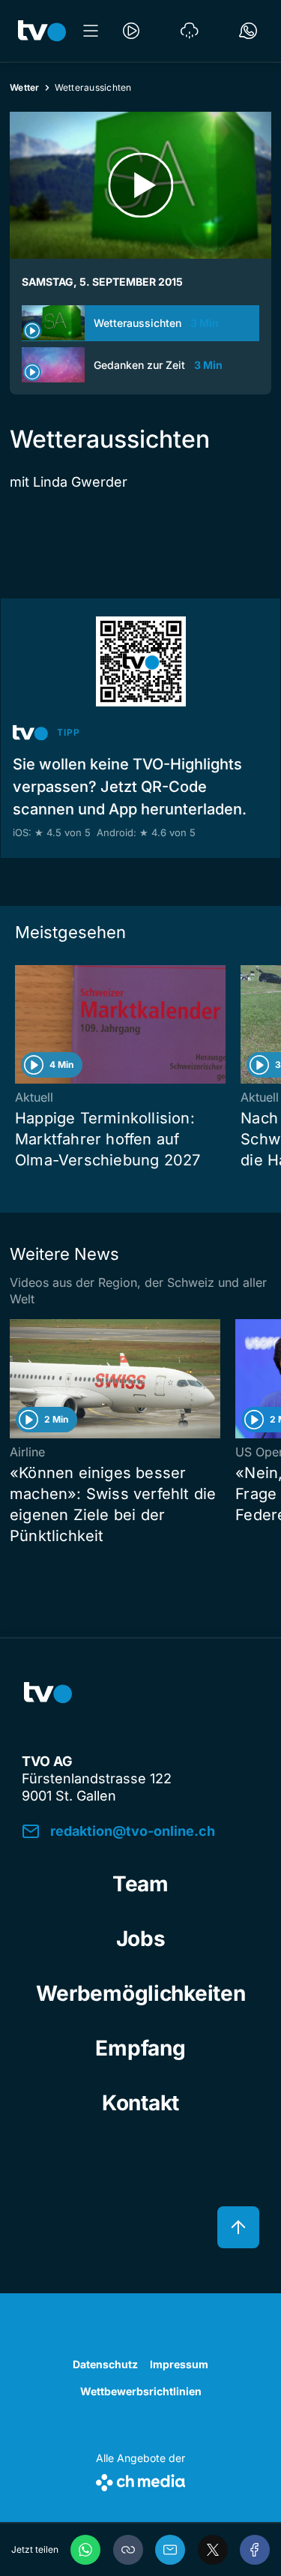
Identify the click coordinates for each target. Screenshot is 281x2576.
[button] (128, 2550)
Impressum (179, 2364)
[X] (213, 2550)
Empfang (140, 2048)
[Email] (170, 2550)
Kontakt (140, 2103)
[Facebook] (255, 2550)
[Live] (131, 31)
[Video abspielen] (140, 185)
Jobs (141, 1939)
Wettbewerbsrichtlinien (141, 2391)
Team (140, 1884)
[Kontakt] (248, 31)
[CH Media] (140, 2480)
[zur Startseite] (42, 31)
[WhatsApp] (85, 2550)
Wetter (25, 87)
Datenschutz (105, 2364)
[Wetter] (190, 31)
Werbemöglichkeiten (141, 1993)
